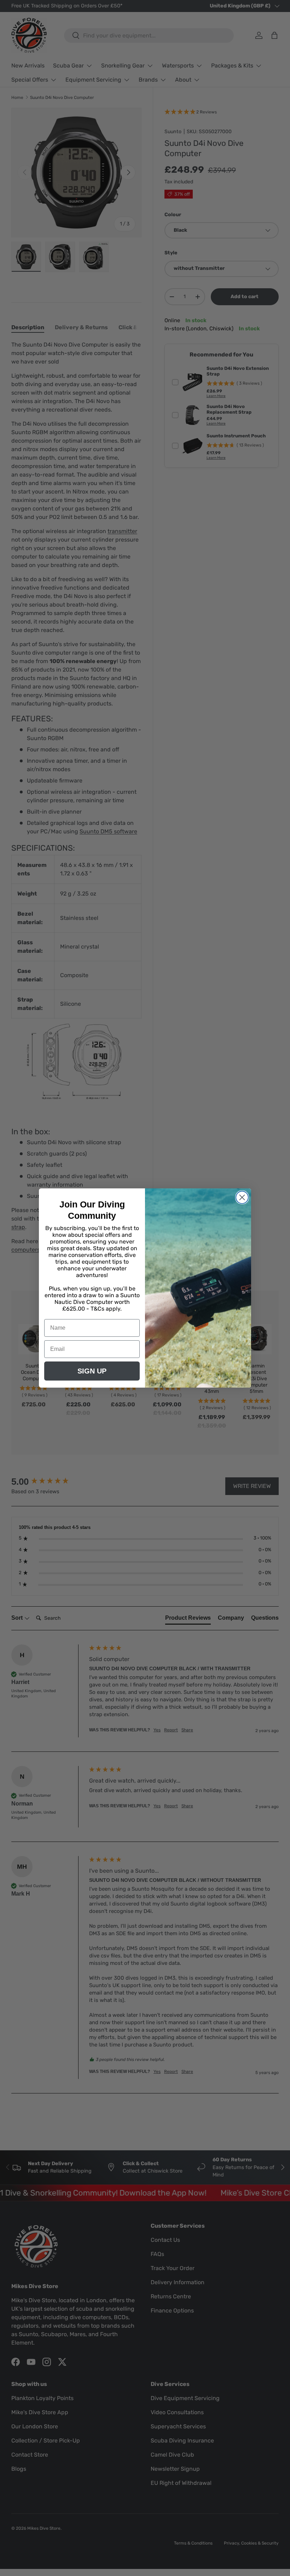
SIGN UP (92, 1371)
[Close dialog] (242, 1197)
